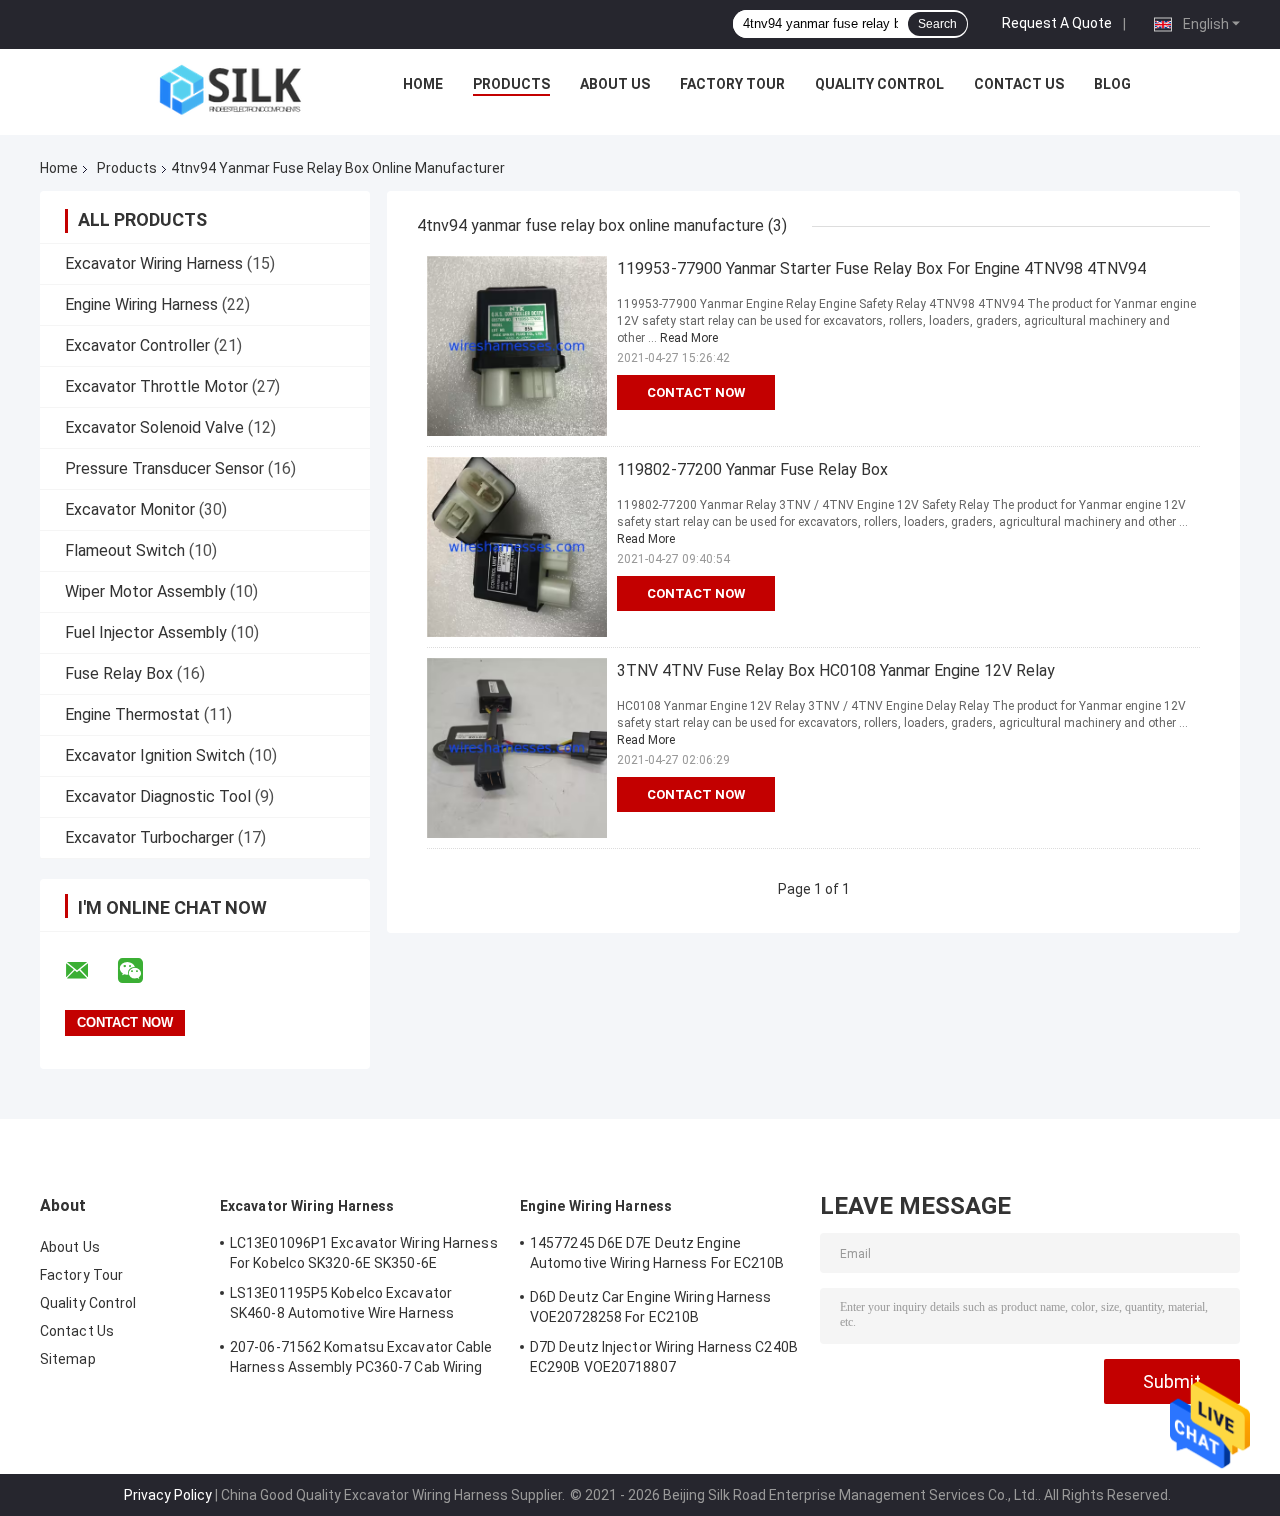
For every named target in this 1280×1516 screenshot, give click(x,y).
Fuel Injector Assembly (146, 632)
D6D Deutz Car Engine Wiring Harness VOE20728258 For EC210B (651, 1307)
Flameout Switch (125, 550)
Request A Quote (1057, 23)
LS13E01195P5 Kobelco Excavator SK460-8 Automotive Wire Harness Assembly (342, 1306)
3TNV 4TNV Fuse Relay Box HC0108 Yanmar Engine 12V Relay (836, 670)
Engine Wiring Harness (141, 304)
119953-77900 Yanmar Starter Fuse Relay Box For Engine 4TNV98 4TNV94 (881, 268)
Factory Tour (732, 84)
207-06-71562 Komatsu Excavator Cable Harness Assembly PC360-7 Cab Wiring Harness (361, 1360)
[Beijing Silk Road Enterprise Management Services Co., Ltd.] (230, 89)
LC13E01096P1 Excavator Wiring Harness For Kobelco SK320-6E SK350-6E (364, 1253)
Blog (1112, 84)
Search (937, 24)
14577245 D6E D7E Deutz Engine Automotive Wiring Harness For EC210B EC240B (657, 1256)
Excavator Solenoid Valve (154, 427)
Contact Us (1019, 84)
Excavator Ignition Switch (155, 755)
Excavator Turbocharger (149, 837)
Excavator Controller (137, 345)
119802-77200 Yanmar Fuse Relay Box (752, 469)
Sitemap (68, 1359)
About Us (615, 84)
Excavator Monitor (130, 509)
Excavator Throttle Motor (156, 386)
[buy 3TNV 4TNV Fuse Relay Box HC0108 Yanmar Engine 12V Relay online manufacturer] (517, 748)
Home (423, 84)
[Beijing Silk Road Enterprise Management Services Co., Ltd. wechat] (143, 971)
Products (511, 84)
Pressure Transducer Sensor (164, 468)
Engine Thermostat (132, 714)
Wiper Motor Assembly (145, 591)
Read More (689, 338)
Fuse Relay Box (119, 673)
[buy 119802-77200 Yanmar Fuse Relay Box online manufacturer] (517, 547)
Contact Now (696, 392)
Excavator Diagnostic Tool (158, 796)
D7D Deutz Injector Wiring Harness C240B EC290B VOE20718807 (664, 1357)
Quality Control (879, 84)
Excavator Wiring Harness (154, 263)
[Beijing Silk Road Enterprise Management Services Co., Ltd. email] (90, 971)
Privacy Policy (168, 1495)
